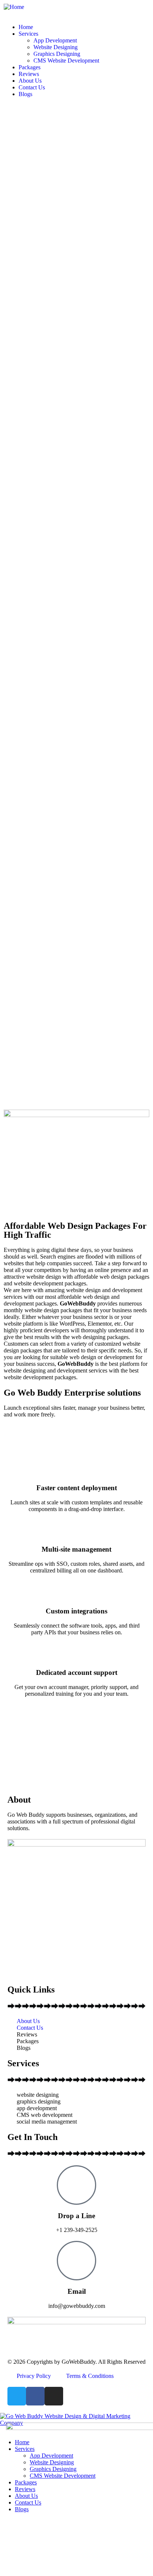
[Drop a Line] (76, 2185)
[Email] (76, 2261)
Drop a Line (76, 2216)
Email (77, 2291)
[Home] (14, 7)
